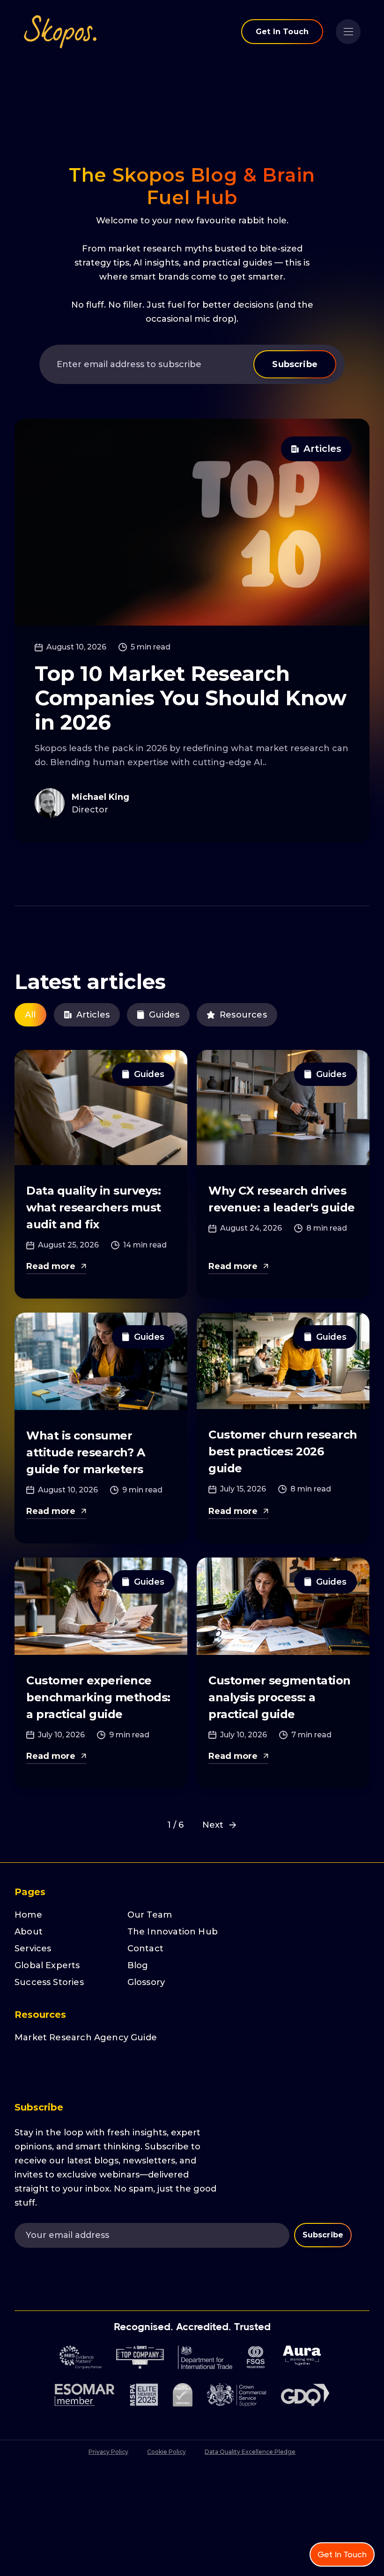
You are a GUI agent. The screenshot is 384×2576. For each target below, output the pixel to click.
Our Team (150, 1915)
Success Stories (49, 1982)
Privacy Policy (108, 2452)
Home (28, 1915)
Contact (145, 1949)
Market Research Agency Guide (86, 2037)
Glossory (146, 1982)
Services (33, 1949)
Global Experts (47, 1965)
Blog (138, 1965)
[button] (348, 32)
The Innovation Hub (173, 1932)
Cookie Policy (166, 2452)
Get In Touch (282, 32)
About (29, 1932)
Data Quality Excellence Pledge (250, 2452)
